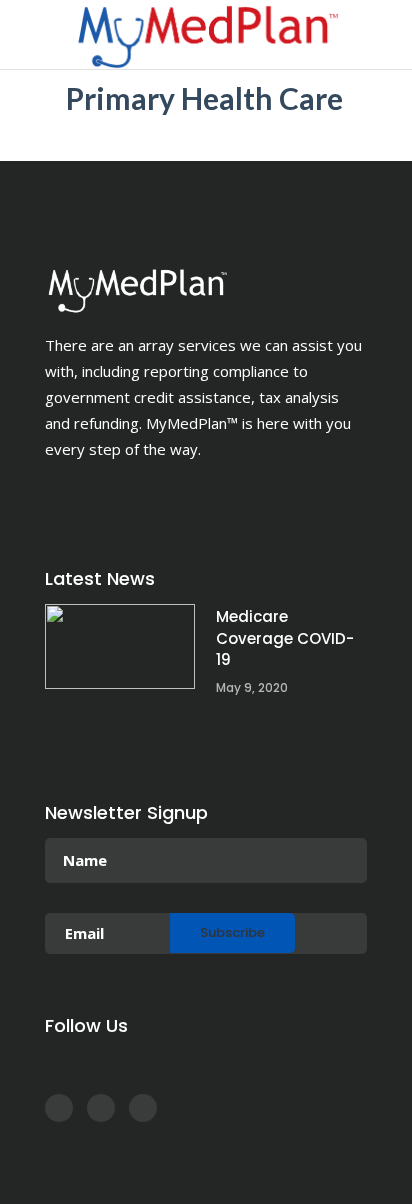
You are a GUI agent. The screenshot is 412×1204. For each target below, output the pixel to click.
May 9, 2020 (252, 687)
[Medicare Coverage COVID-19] (120, 646)
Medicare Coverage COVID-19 (285, 638)
